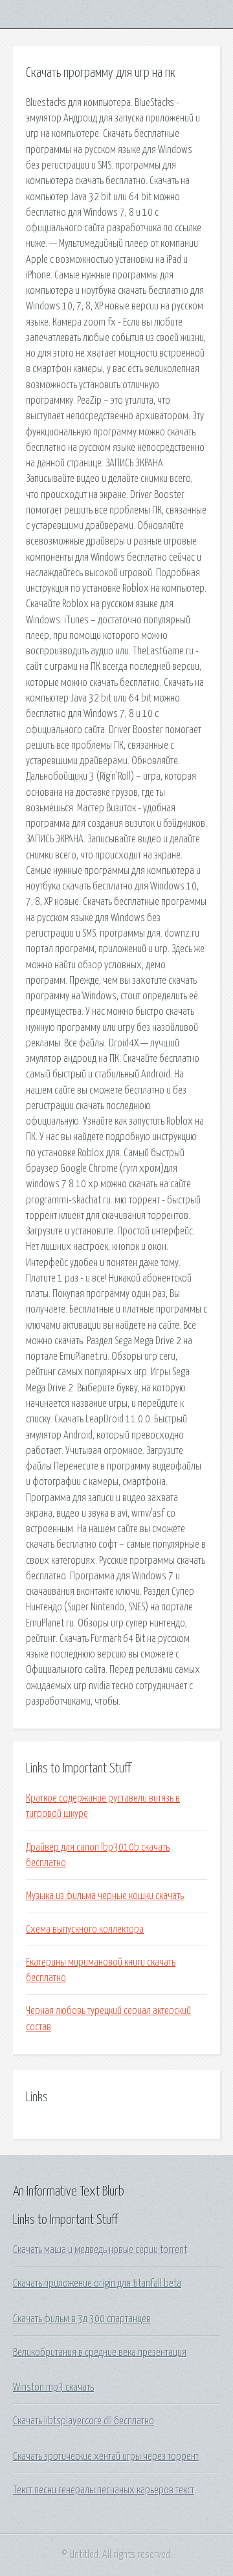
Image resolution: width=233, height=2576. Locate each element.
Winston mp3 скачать (53, 2387)
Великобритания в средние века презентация (100, 2353)
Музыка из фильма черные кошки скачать (105, 1896)
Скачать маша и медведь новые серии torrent (100, 2250)
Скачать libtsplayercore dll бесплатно (83, 2421)
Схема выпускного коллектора (85, 1929)
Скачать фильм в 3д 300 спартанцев (82, 2319)
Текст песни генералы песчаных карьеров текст (104, 2490)
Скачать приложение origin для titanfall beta (97, 2283)
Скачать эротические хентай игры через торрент (106, 2457)
